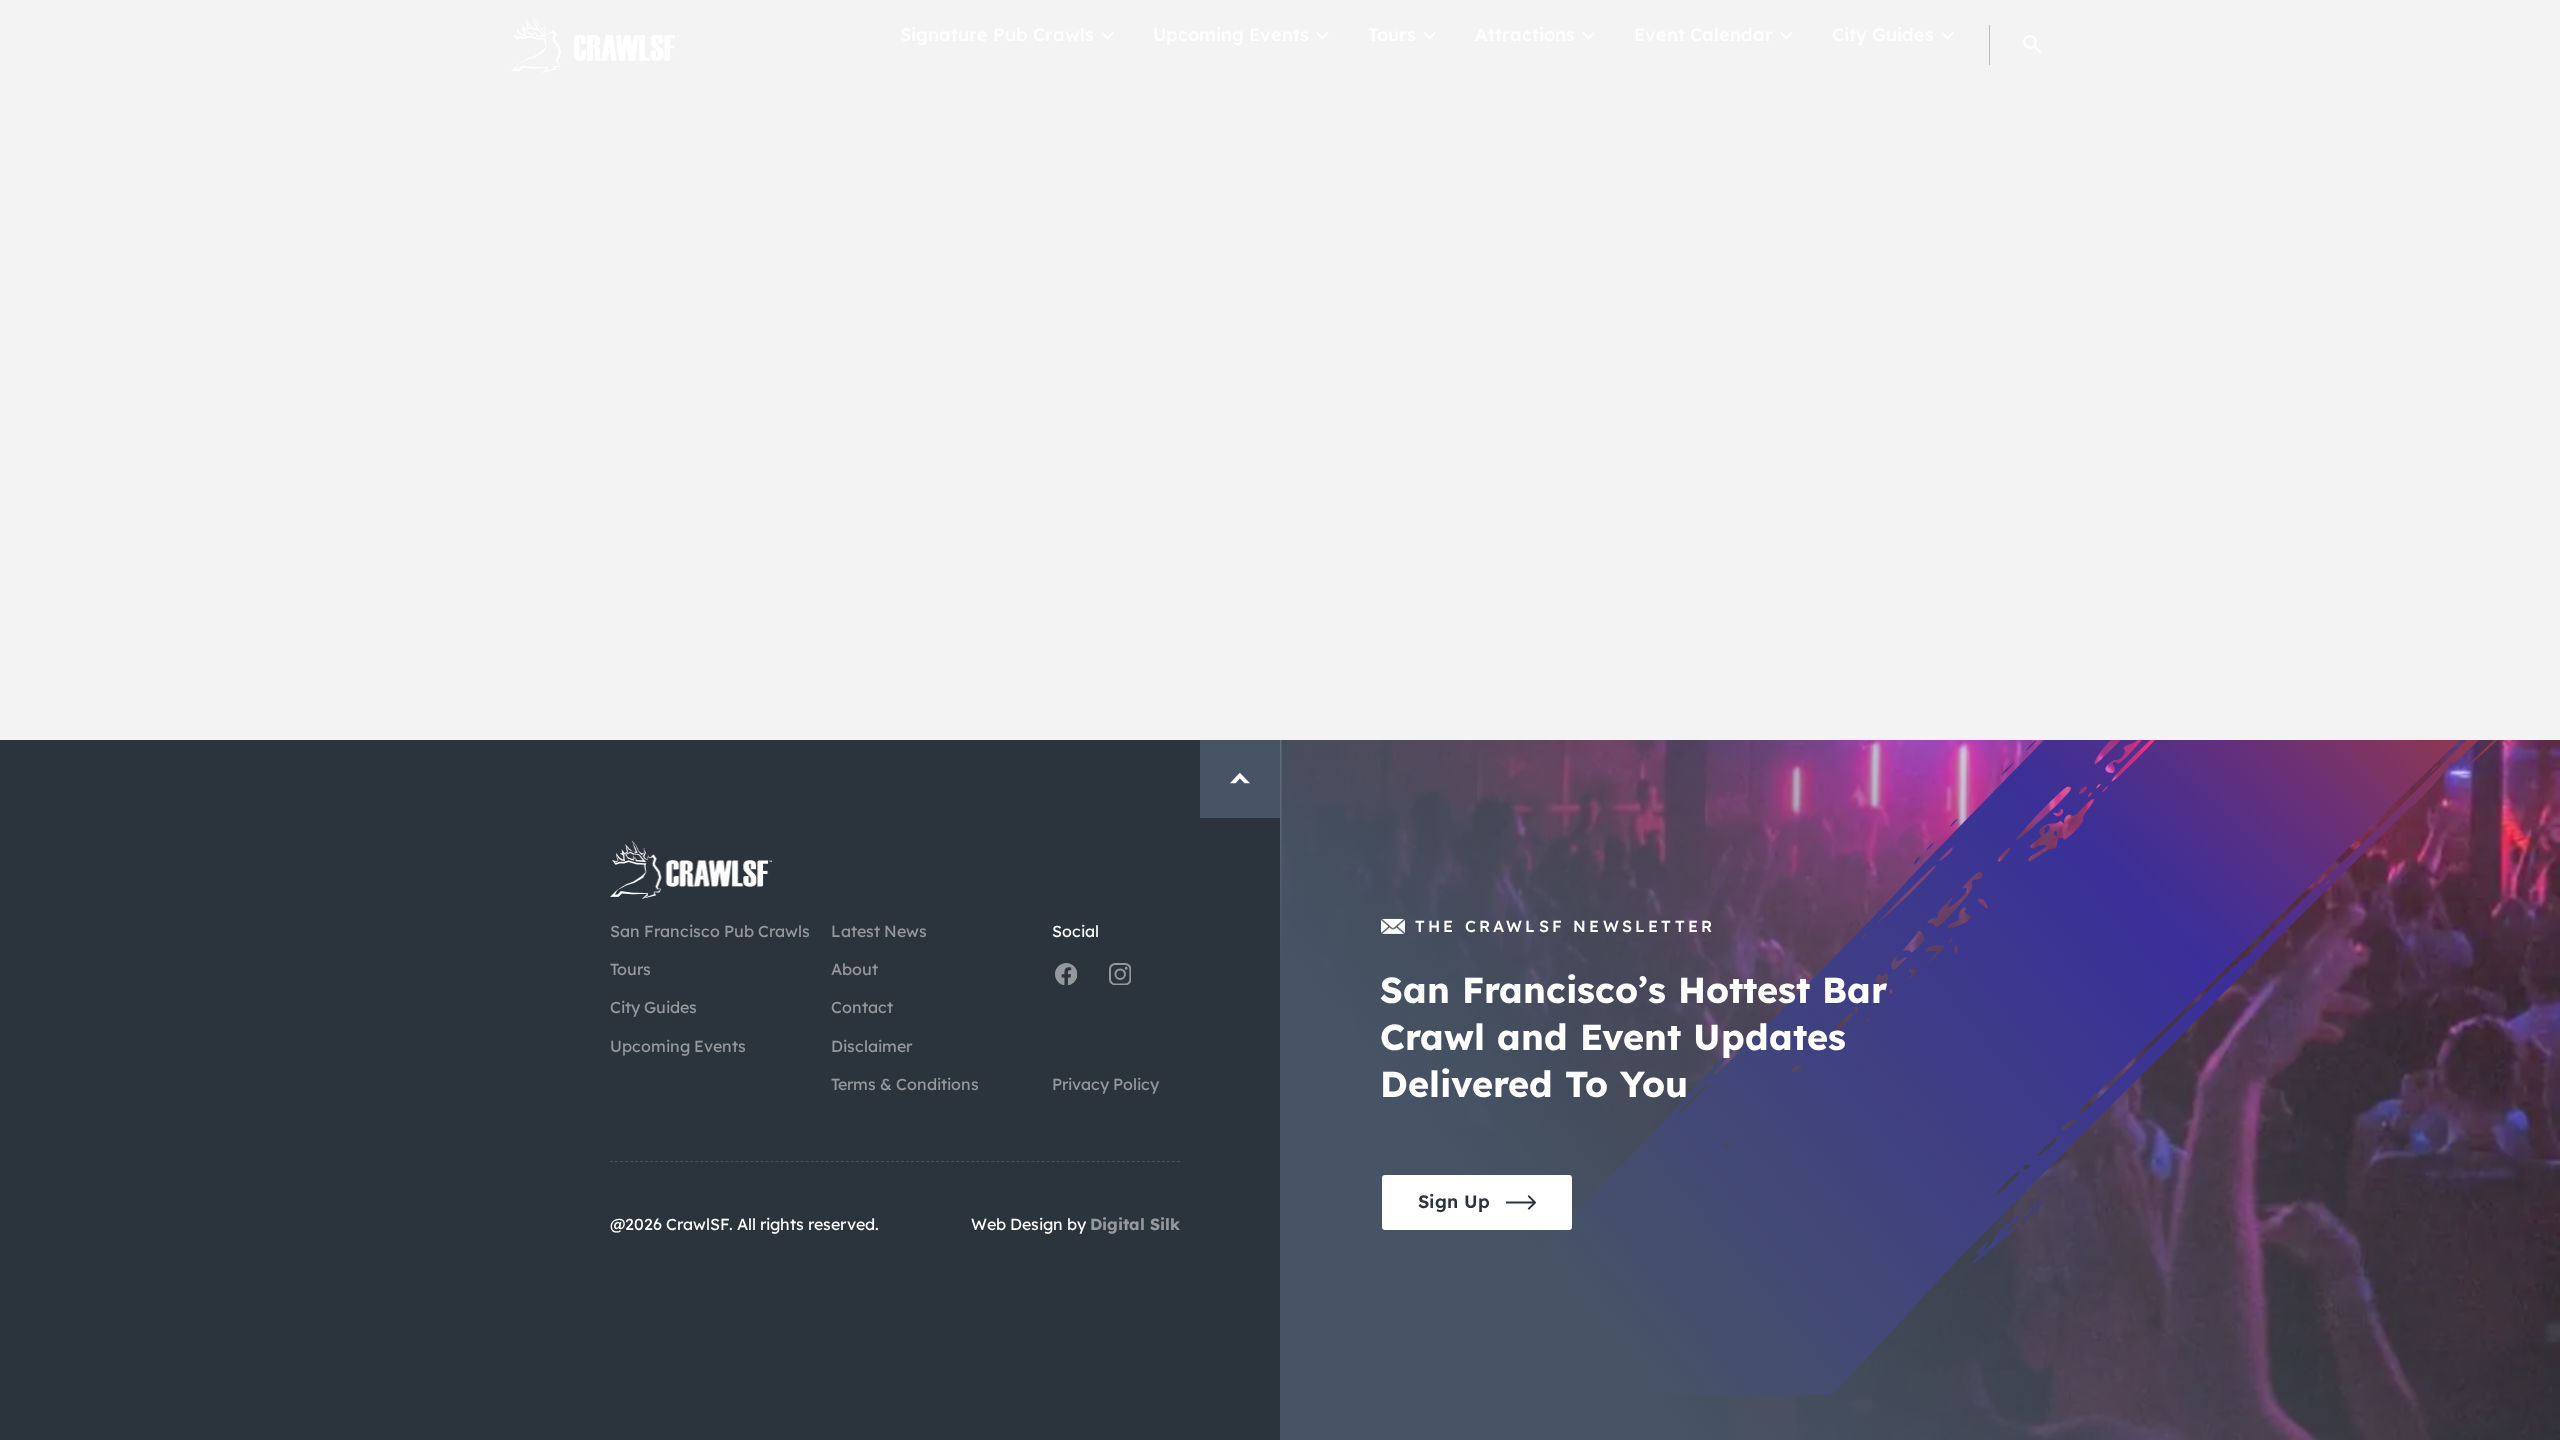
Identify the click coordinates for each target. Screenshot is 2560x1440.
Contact (862, 1007)
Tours (1392, 34)
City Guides (1883, 34)
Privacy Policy (1105, 1084)
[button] (2032, 44)
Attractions (1525, 34)
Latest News (879, 931)
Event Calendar (1703, 34)
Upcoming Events (1231, 34)
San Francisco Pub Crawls (710, 931)
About (854, 969)
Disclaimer (871, 1046)
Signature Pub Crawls (997, 34)
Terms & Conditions (905, 1084)
